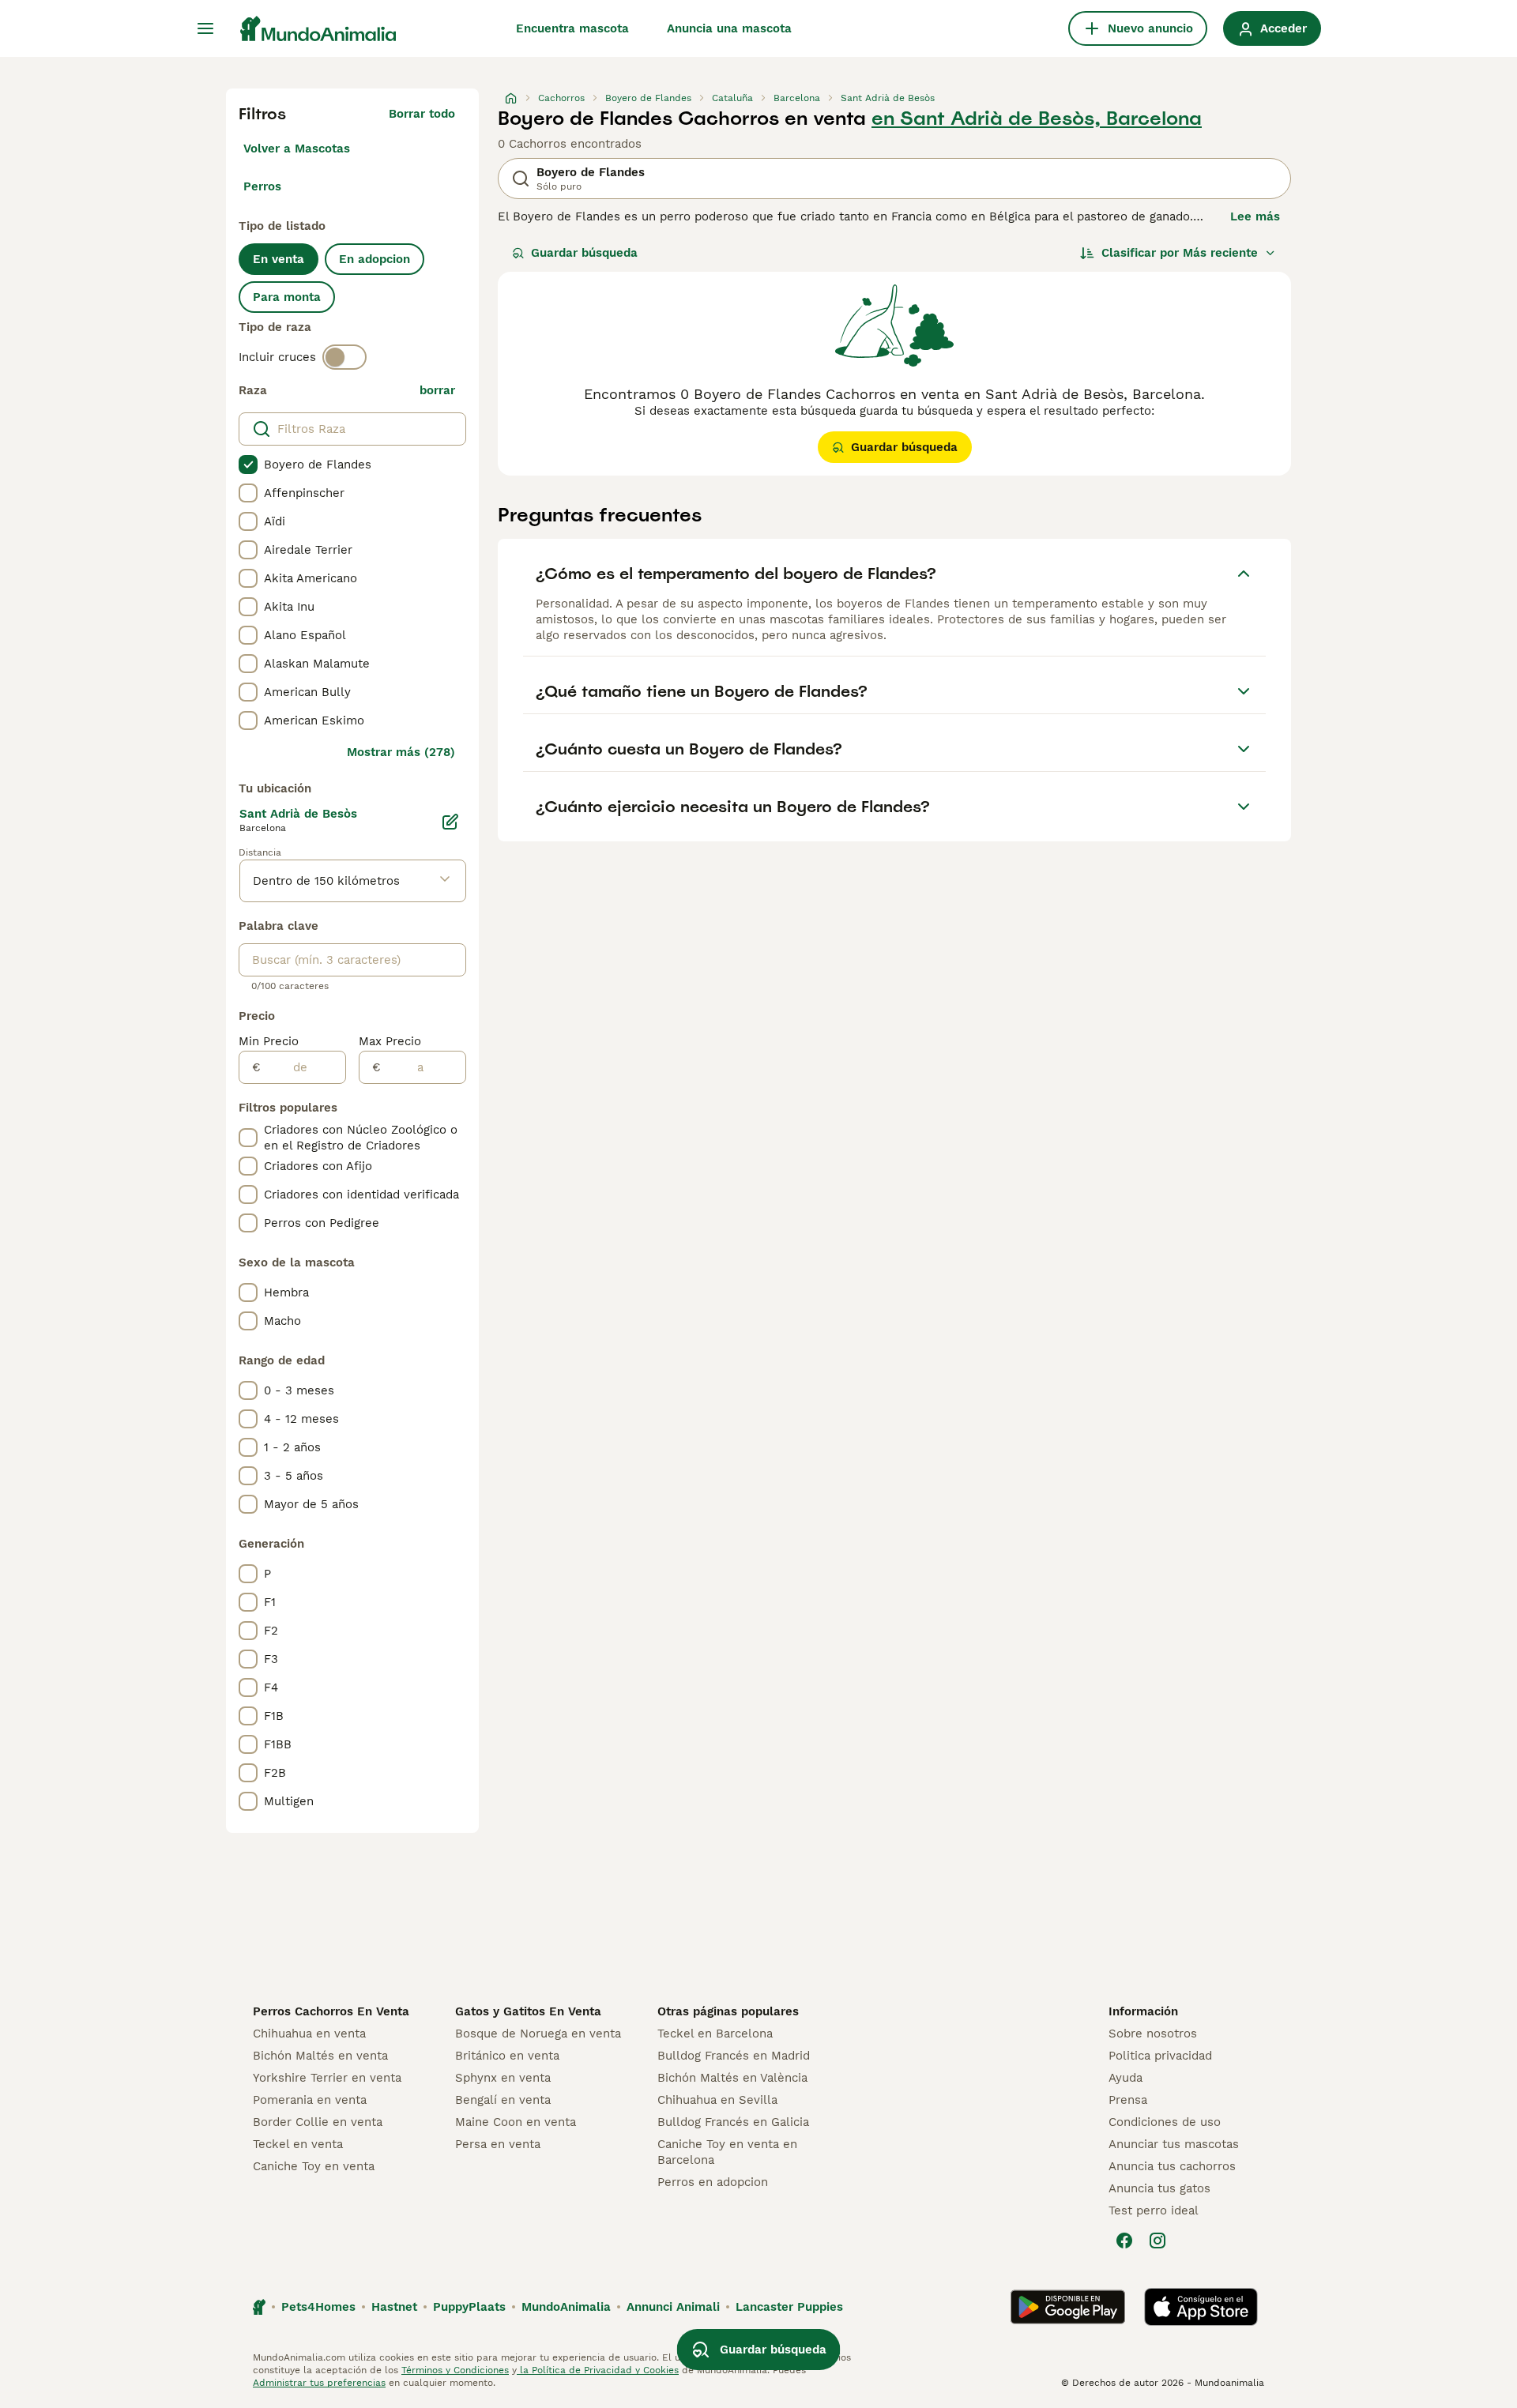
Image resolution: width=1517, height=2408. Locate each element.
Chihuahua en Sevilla (717, 2100)
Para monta (287, 297)
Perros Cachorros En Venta (331, 2011)
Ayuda (1126, 2078)
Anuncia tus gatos (1159, 2188)
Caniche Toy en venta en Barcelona (727, 2152)
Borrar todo (422, 114)
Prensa (1128, 2100)
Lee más (1255, 216)
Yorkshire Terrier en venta (327, 2078)
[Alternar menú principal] (205, 28)
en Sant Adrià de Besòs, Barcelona (1037, 119)
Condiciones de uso (1165, 2122)
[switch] (344, 357)
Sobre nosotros (1153, 2034)
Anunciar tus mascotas (1174, 2144)
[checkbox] (248, 465)
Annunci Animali (673, 2307)
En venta (279, 259)
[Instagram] (1158, 2241)
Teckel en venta (298, 2144)
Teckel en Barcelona (715, 2034)
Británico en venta (507, 2056)
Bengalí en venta (503, 2100)
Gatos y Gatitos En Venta (528, 2011)
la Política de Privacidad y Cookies (598, 2370)
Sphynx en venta (503, 2078)
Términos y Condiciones (455, 2370)
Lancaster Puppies (789, 2307)
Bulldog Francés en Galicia (733, 2122)
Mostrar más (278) (401, 752)
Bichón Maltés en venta (320, 2056)
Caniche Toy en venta (314, 2166)
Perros (262, 186)
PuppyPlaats (469, 2307)
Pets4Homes (318, 2307)
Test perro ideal (1154, 2210)
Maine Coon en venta (516, 2122)
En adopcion (375, 259)
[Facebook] (1124, 2241)
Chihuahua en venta (309, 2034)
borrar (437, 390)
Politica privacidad (1160, 2056)
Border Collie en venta (318, 2122)
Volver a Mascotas (297, 149)
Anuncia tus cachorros (1172, 2166)
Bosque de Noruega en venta (538, 2034)
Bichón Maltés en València (732, 2078)
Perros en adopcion (713, 2182)
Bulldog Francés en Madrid (734, 2056)
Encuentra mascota (572, 28)
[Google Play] (1068, 2307)
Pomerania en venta (310, 2100)
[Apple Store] (1201, 2307)
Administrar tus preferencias (319, 2383)
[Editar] (450, 822)
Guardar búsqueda (584, 253)
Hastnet (394, 2307)
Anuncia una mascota (729, 28)
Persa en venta (498, 2144)
